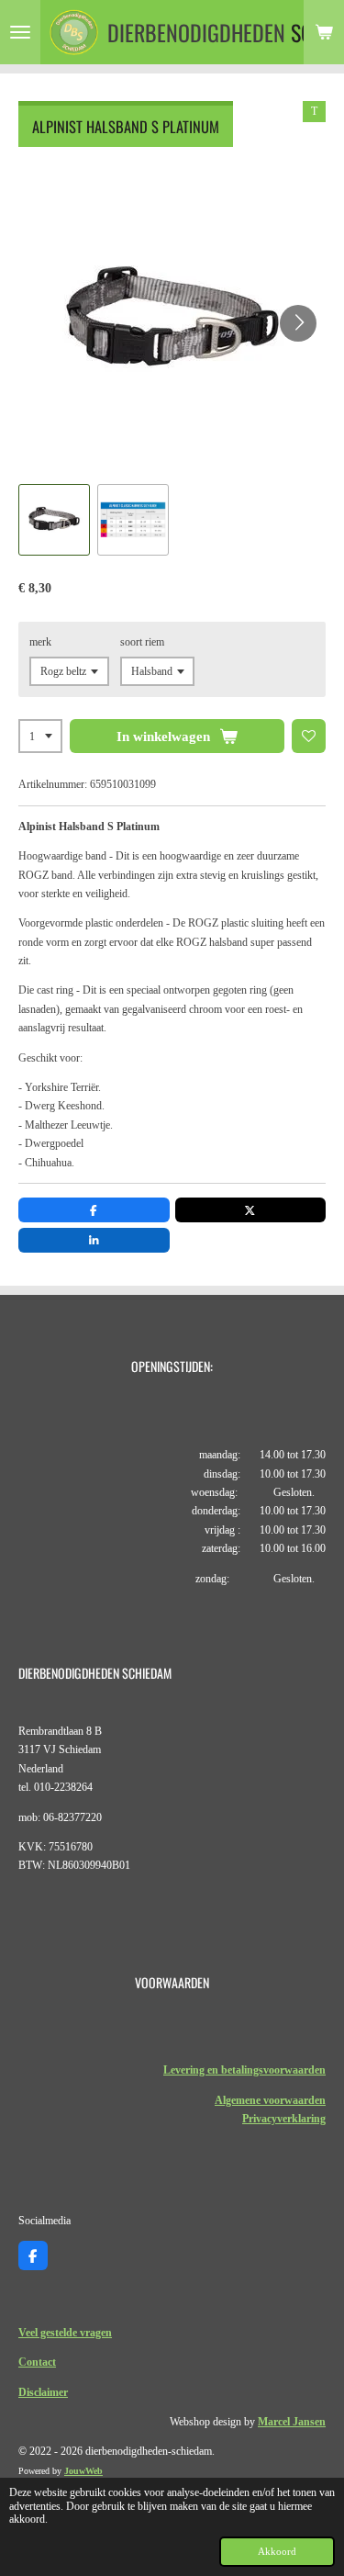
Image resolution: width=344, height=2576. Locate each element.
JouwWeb (83, 2471)
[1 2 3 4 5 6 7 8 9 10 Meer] (40, 737)
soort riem (142, 642)
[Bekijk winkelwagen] (324, 32)
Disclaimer (43, 2392)
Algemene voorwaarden (270, 2100)
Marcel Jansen (292, 2422)
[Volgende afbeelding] (298, 323)
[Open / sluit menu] (20, 32)
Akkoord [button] (277, 2551)
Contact (37, 2362)
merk (40, 642)
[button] (54, 520)
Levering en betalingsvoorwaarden (244, 2070)
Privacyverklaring (284, 2119)
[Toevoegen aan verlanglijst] (309, 737)
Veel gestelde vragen (65, 2333)
